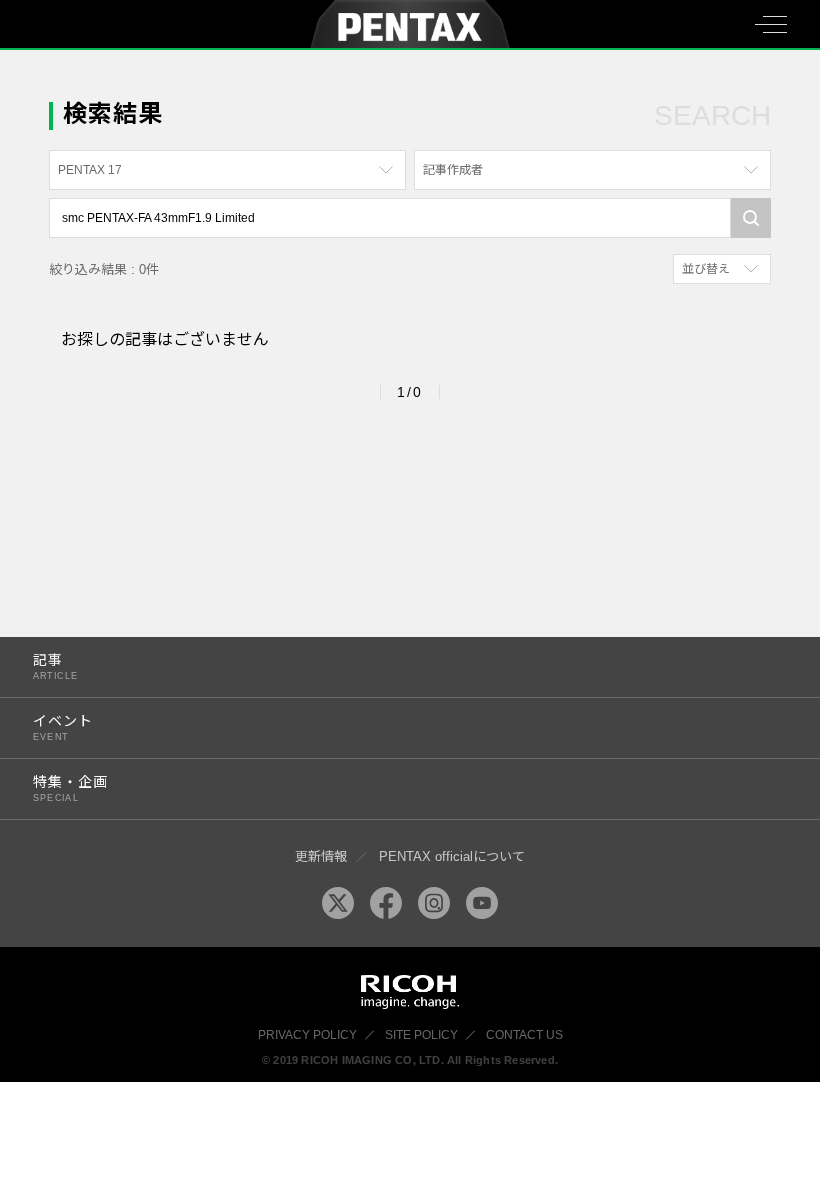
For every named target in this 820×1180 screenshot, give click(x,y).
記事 (55, 666)
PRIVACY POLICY (307, 1035)
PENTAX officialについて (452, 856)
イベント (63, 727)
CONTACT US (524, 1035)
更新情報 (321, 856)
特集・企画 (70, 788)
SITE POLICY (421, 1035)
